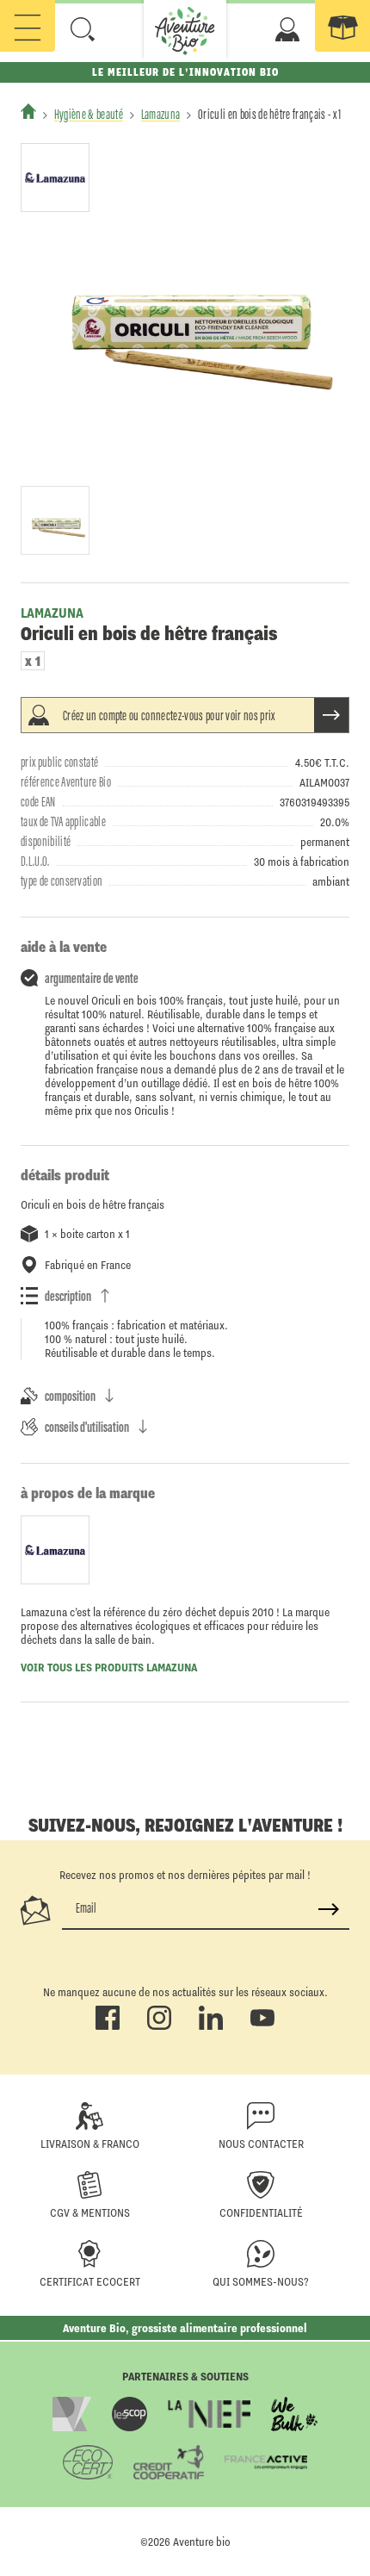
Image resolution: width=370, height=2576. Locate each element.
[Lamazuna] (55, 177)
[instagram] (159, 2026)
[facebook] (108, 2026)
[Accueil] (28, 111)
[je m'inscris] (329, 1909)
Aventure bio (202, 2542)
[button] (83, 29)
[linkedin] (211, 2026)
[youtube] (262, 2026)
